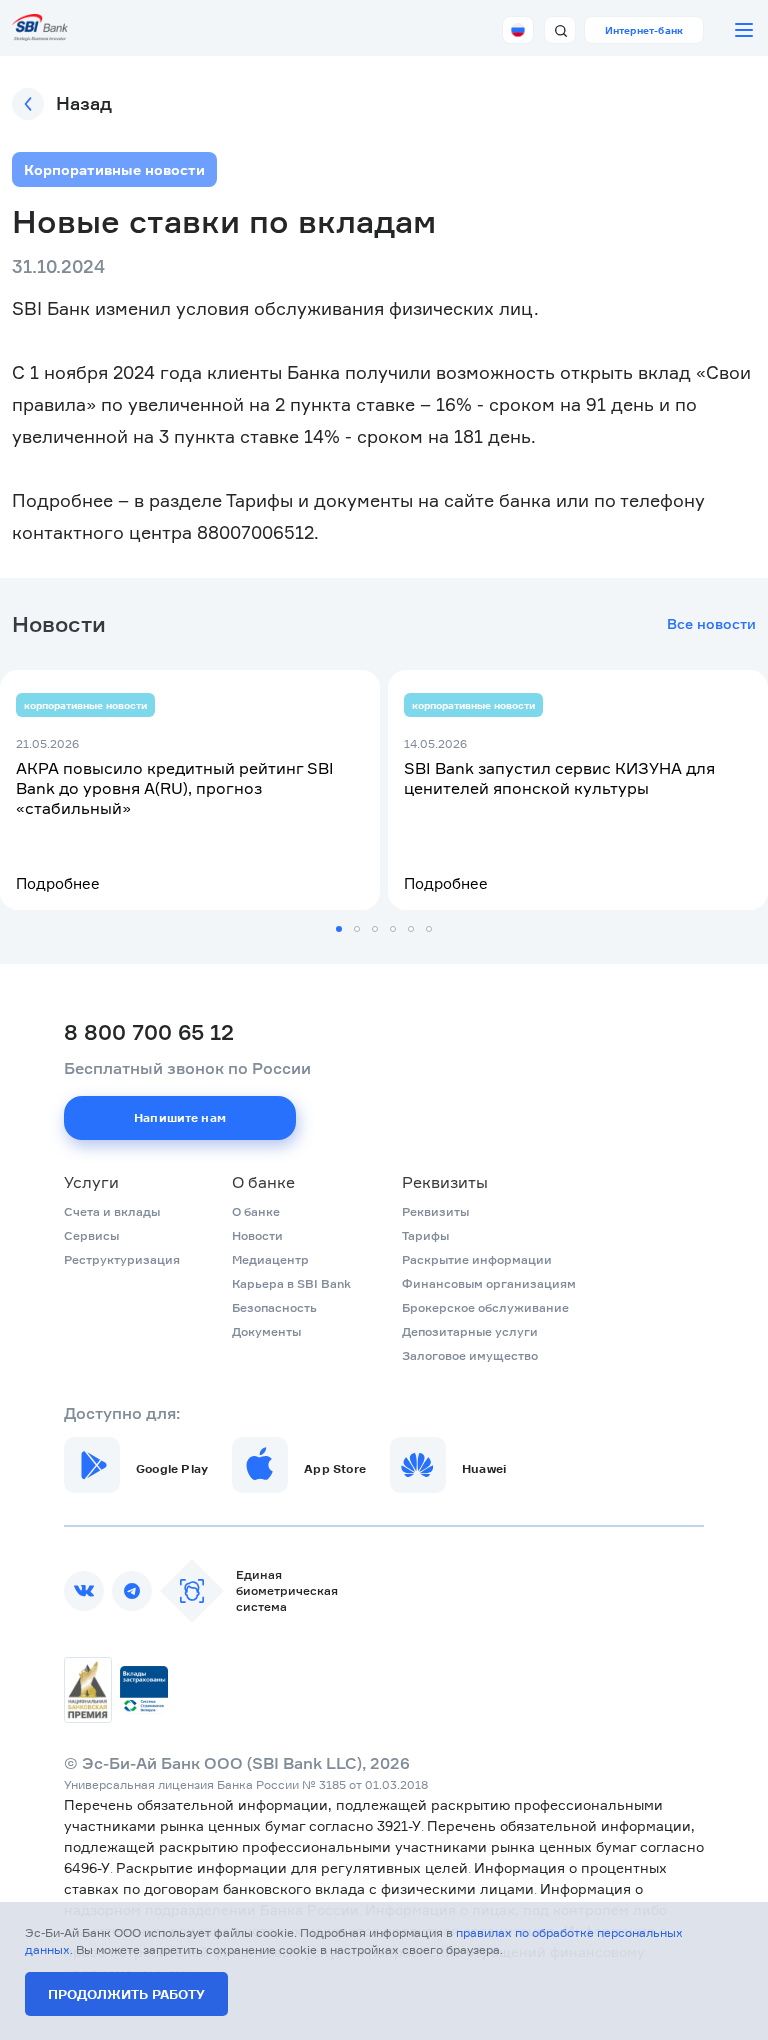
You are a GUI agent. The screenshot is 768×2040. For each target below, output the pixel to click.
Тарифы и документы (319, 500)
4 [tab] (393, 929)
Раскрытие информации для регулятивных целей (292, 1867)
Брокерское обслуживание (485, 1307)
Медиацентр (270, 1259)
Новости (257, 1235)
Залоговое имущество (470, 1355)
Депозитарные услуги (470, 1331)
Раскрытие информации (477, 1259)
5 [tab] (411, 929)
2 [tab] (357, 929)
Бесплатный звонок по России (187, 1068)
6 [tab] (429, 929)
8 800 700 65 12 (149, 1031)
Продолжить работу (126, 1994)
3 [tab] (375, 929)
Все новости (711, 623)
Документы (266, 1331)
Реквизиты (445, 1182)
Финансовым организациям (489, 1283)
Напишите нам (180, 1117)
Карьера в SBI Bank (291, 1283)
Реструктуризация (122, 1259)
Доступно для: (122, 1413)
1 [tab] (339, 929)
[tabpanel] (190, 790)
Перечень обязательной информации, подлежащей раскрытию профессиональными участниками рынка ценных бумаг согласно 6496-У (384, 1846)
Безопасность (274, 1307)
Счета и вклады (112, 1211)
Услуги (91, 1182)
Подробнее (58, 883)
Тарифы (425, 1235)
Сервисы (91, 1235)
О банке (263, 1182)
